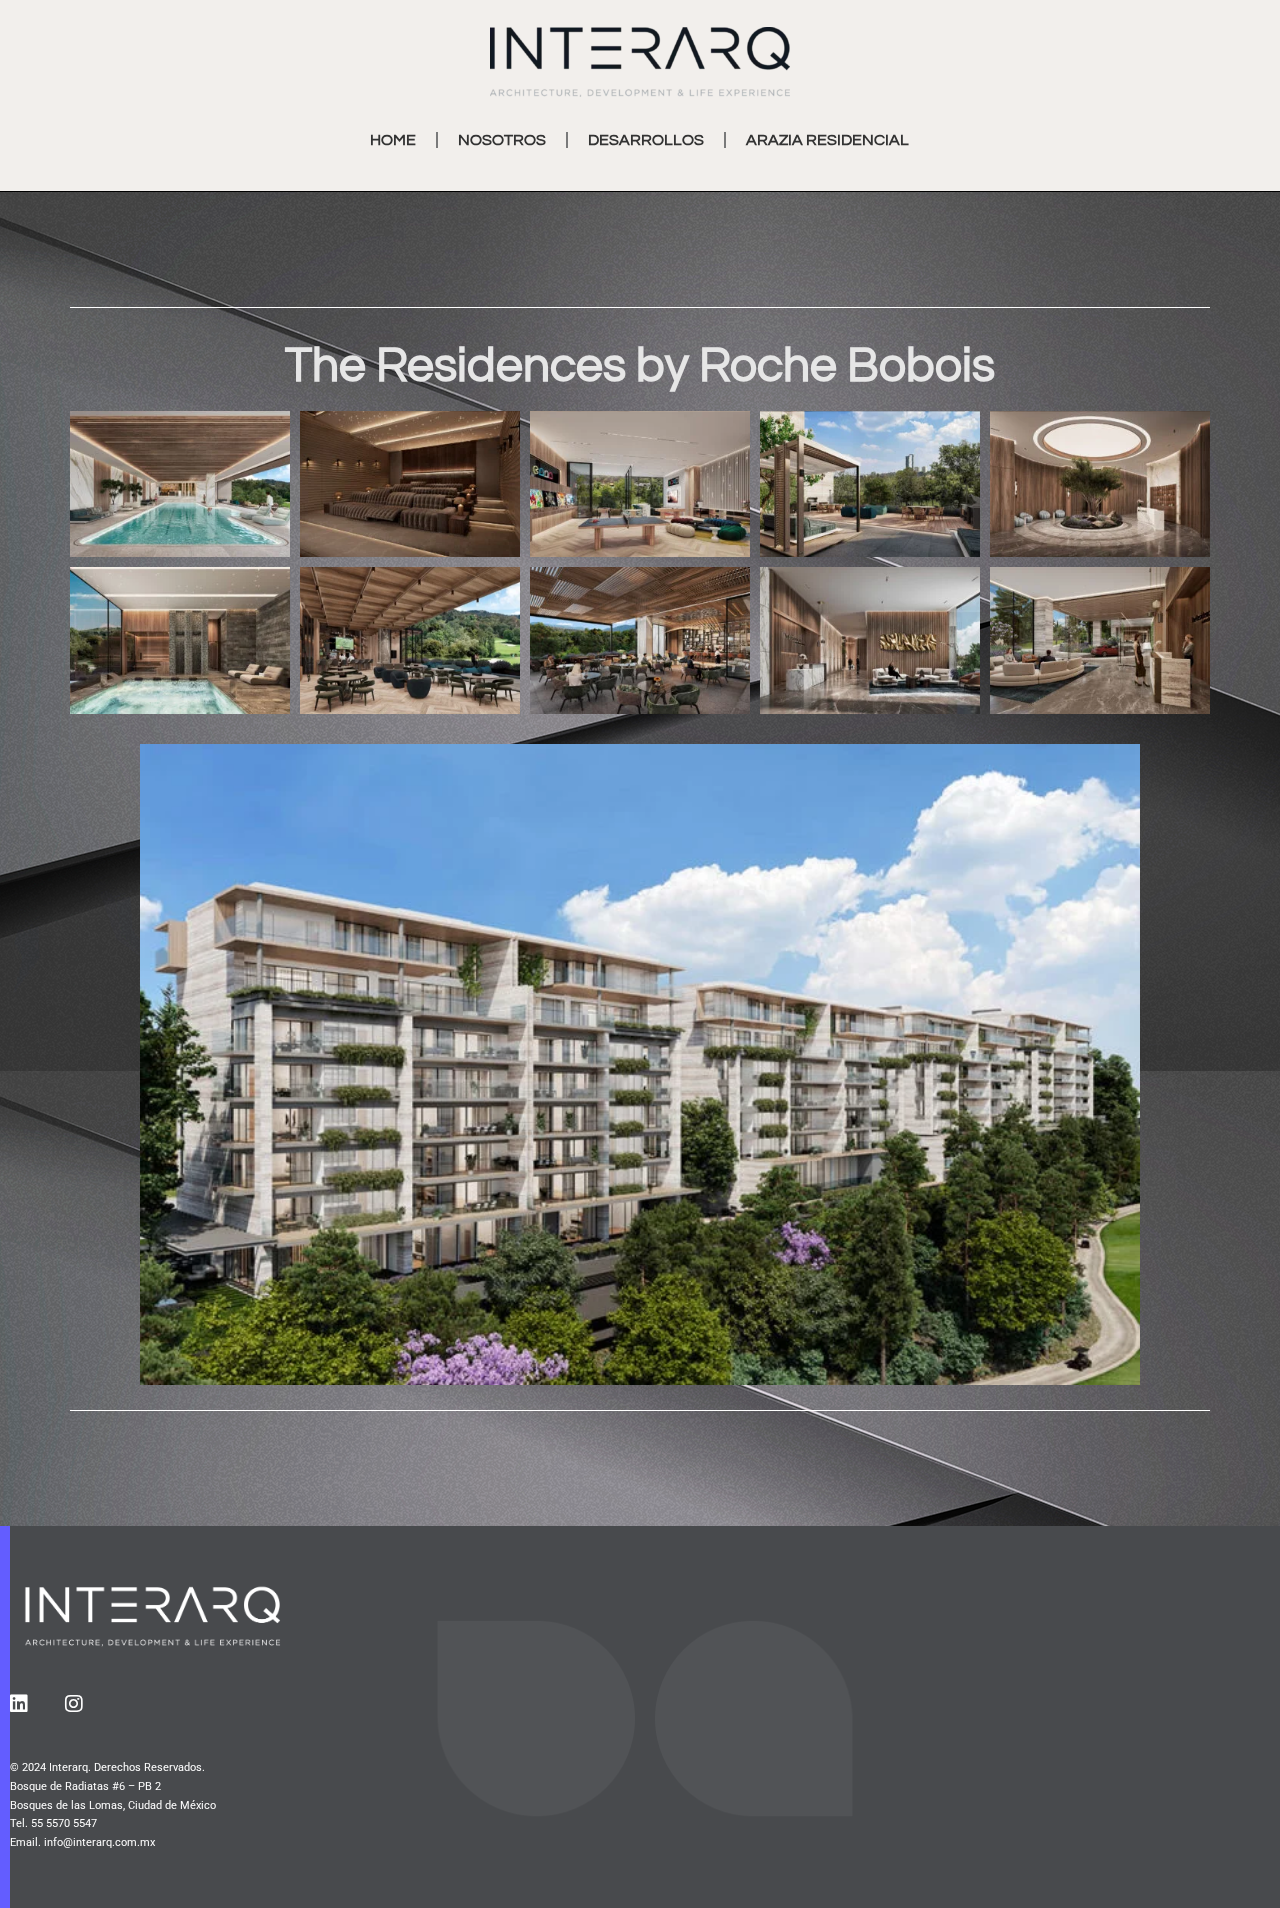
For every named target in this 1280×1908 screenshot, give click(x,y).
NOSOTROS (502, 140)
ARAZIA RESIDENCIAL (827, 140)
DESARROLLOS (646, 140)
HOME (393, 140)
